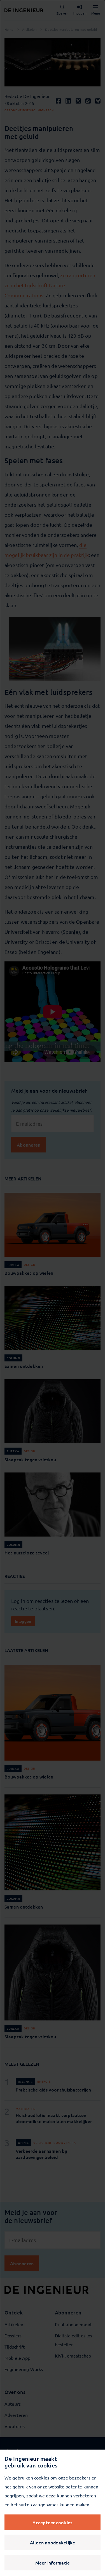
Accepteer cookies (52, 2522)
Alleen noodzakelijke (53, 2542)
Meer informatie (53, 2563)
